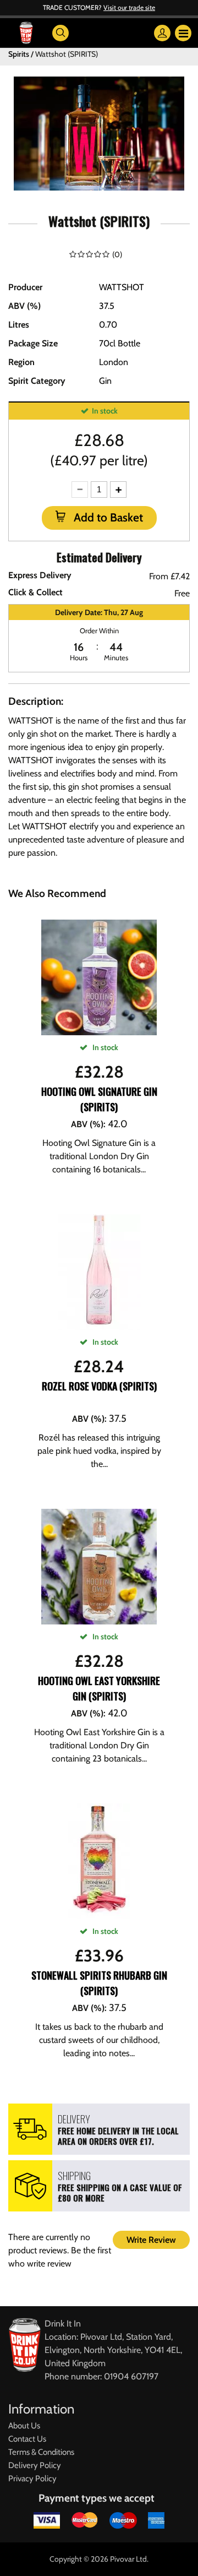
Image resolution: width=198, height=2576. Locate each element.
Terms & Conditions (41, 2452)
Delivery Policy (35, 2465)
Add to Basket (107, 517)
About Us (24, 2426)
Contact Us (27, 2439)
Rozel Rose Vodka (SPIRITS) (99, 1386)
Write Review (151, 2240)
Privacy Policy (32, 2479)
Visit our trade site (129, 7)
